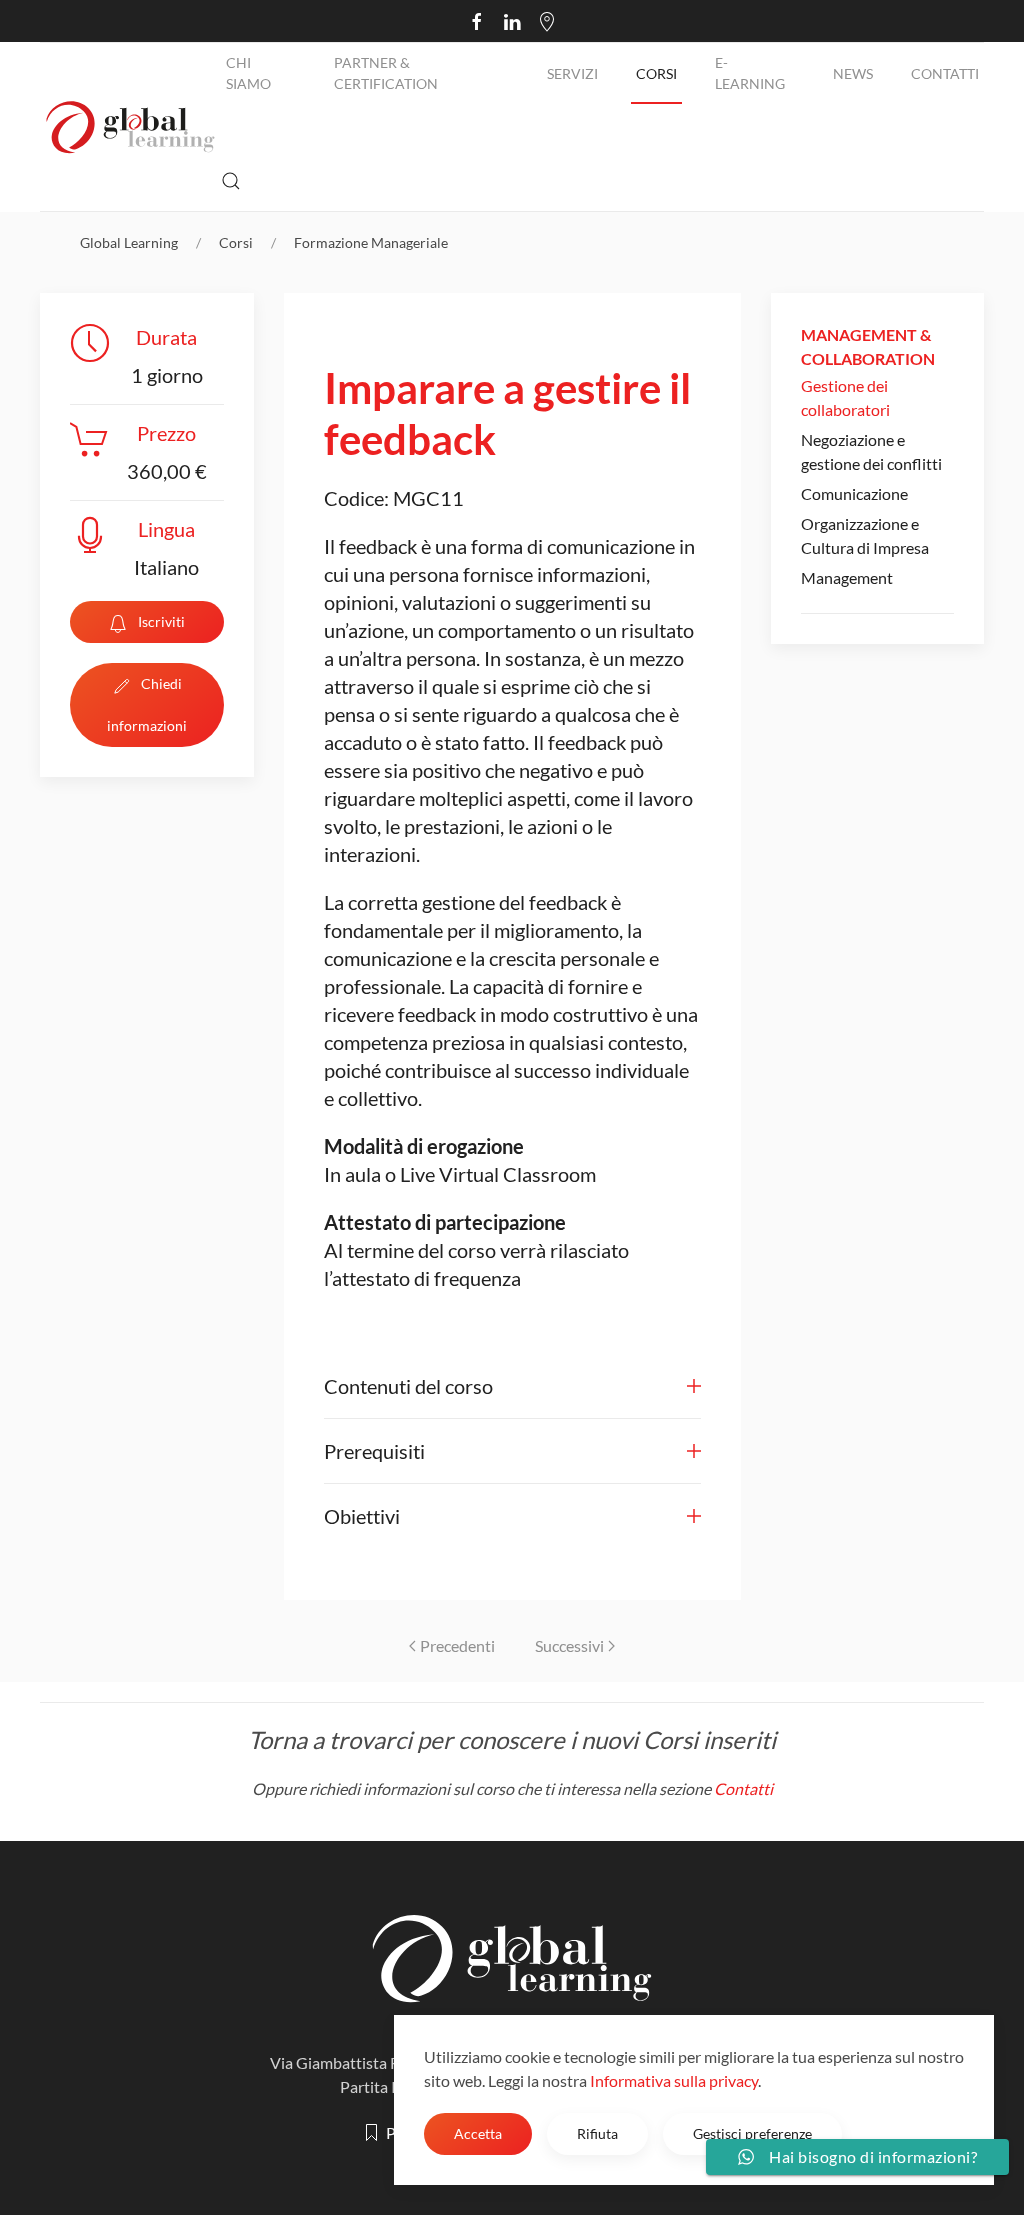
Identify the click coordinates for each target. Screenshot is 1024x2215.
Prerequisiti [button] (374, 1451)
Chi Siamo (248, 73)
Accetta (478, 2133)
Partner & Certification (386, 73)
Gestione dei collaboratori (845, 397)
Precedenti (457, 1645)
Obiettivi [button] (362, 1516)
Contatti (945, 73)
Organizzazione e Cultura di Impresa (865, 535)
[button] (231, 181)
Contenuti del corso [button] (408, 1386)
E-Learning (750, 73)
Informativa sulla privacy (674, 2080)
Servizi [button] (572, 73)
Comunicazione (854, 493)
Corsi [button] (656, 73)
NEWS (853, 73)
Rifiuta (597, 2133)
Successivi (569, 1645)
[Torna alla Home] (130, 127)
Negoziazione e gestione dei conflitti (871, 451)
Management (847, 577)
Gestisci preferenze (752, 2133)
